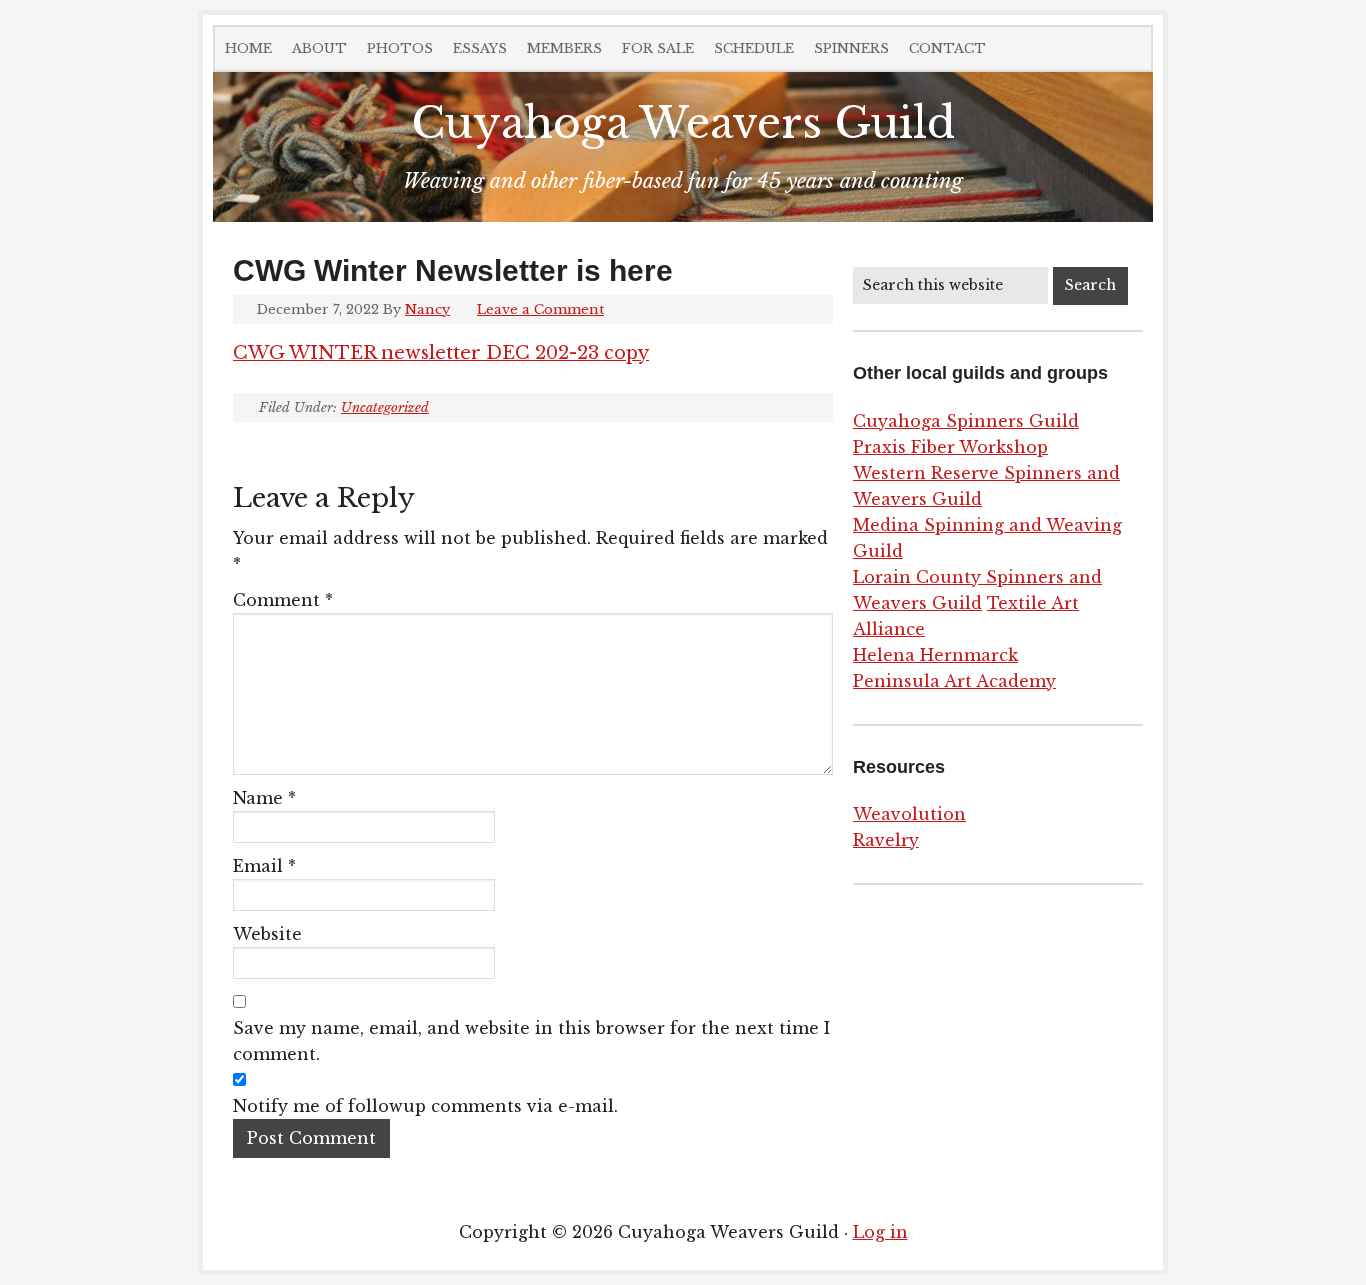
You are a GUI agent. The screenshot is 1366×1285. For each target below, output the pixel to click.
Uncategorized (385, 407)
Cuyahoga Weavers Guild (683, 123)
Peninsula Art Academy (954, 681)
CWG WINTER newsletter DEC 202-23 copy (441, 353)
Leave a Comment (540, 309)
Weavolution (909, 814)
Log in (880, 1232)
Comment (283, 600)
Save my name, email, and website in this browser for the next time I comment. (531, 1041)
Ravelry (886, 840)
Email (264, 866)
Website (267, 934)
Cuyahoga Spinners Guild (966, 421)
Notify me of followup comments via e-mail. (425, 1106)
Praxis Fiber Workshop (950, 447)
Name (264, 798)
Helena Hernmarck (935, 655)
